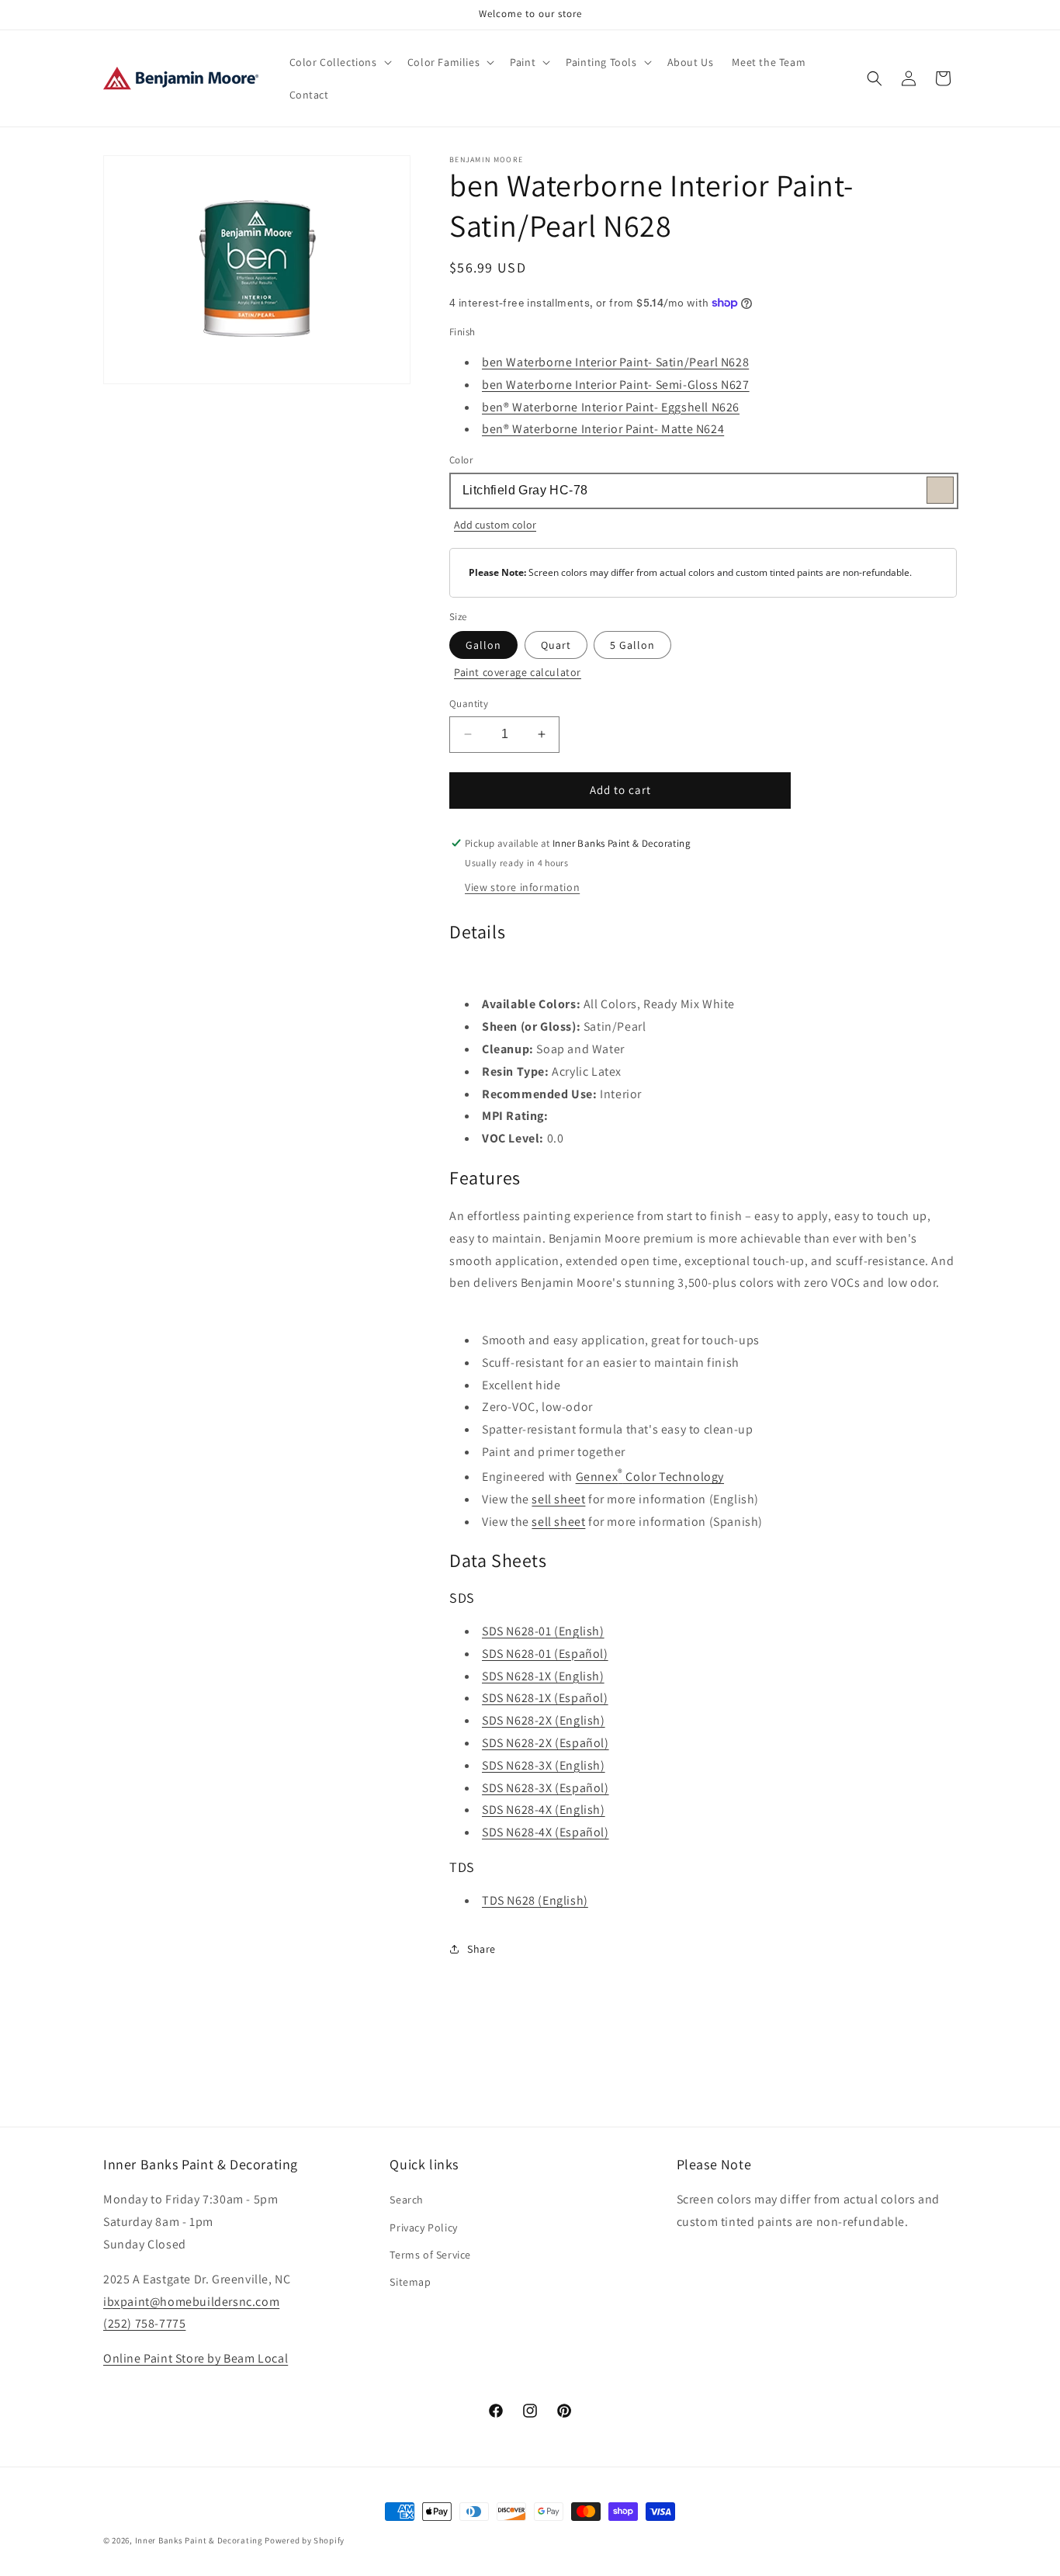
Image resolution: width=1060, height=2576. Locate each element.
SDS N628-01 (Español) (545, 1654)
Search (407, 2200)
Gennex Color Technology (650, 1477)
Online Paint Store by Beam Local (196, 2358)
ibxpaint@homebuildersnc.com (191, 2302)
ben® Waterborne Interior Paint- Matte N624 (603, 429)
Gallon (483, 645)
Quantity (469, 704)
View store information (522, 887)
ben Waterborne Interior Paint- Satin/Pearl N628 (615, 362)
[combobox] (703, 491)
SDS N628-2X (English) (544, 1720)
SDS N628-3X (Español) (546, 1788)
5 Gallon (632, 645)
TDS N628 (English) (535, 1900)
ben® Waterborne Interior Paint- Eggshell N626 (611, 407)
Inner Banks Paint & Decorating (199, 2540)
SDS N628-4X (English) (544, 1810)
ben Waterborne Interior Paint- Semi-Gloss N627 (616, 385)
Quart (556, 645)
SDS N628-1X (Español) (545, 1698)
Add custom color (495, 525)
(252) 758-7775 (144, 2323)
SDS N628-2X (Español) (546, 1743)
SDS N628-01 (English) (543, 1631)
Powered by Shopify (305, 2540)
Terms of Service (430, 2255)
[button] (339, 62)
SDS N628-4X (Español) (546, 1832)
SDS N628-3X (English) (544, 1765)
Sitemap (410, 2282)
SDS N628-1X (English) (543, 1676)
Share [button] (482, 1949)
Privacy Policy (423, 2228)
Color (461, 460)
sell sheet (558, 1499)
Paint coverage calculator (518, 672)
